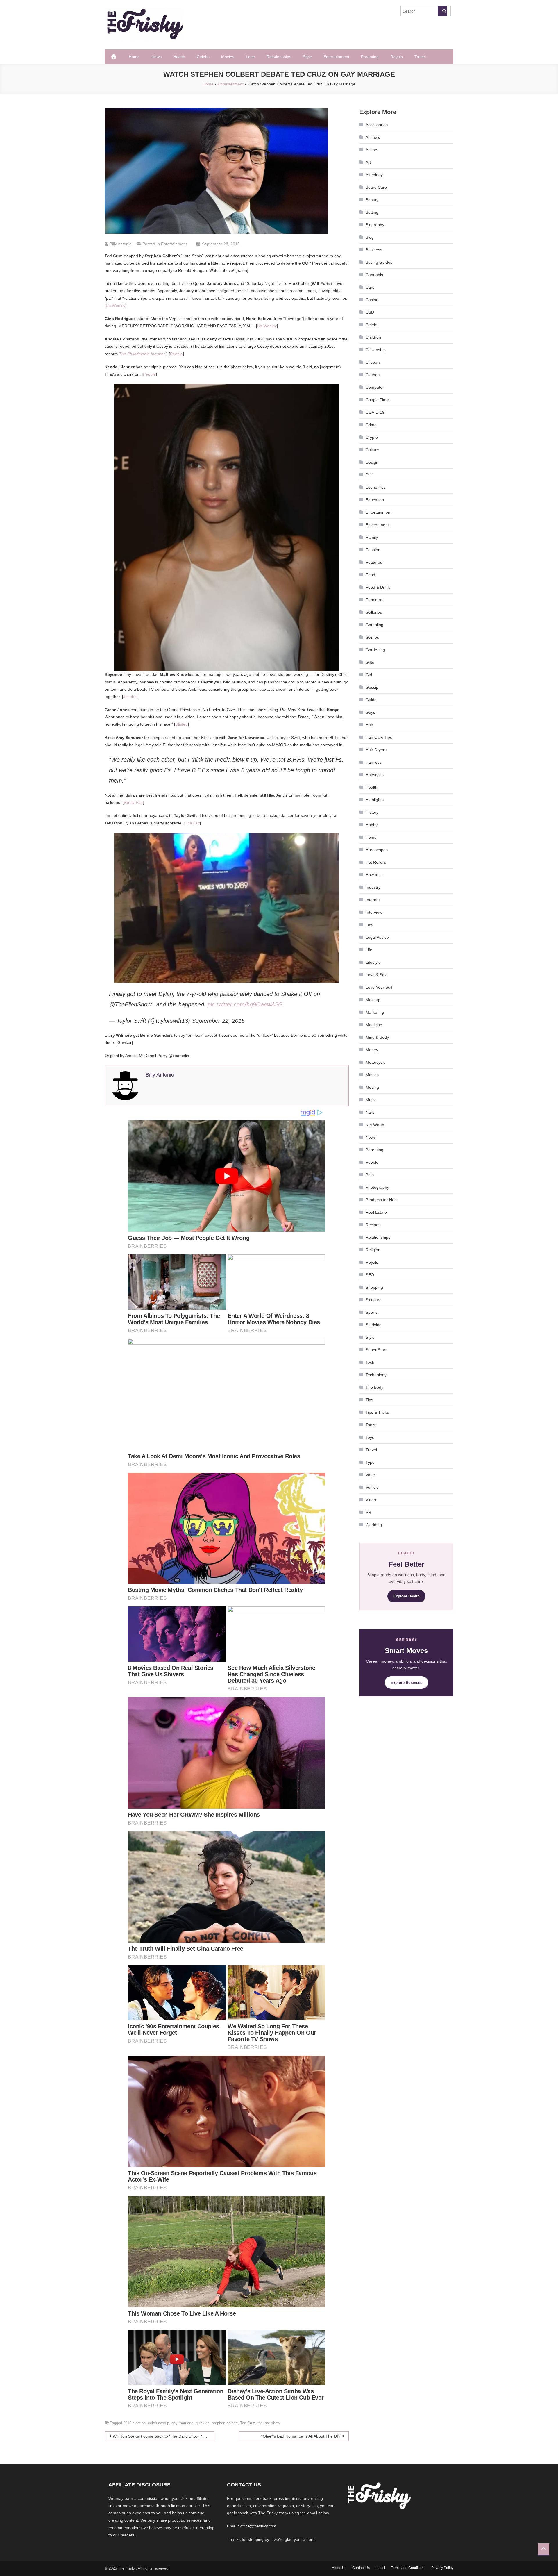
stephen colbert (225, 2423)
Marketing (375, 1012)
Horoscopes (377, 850)
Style (307, 57)
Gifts (370, 662)
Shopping (374, 1287)
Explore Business (406, 1682)
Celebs (203, 57)
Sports (372, 1312)
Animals (373, 137)
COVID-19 (375, 412)
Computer (375, 387)
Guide (371, 700)
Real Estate (376, 1212)
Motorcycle (376, 1062)
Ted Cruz (248, 2423)
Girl (369, 675)
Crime (371, 425)
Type (370, 1462)
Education (375, 500)
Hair (369, 725)
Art (368, 162)
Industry (373, 887)
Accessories (377, 125)
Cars (370, 287)
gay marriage (182, 2423)
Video (371, 1500)
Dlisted (181, 724)
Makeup (373, 1000)
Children (373, 337)
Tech (370, 1362)
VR (368, 1512)
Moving (372, 1087)
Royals (397, 57)
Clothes (373, 375)
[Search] (442, 11)
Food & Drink (378, 587)
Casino (372, 300)
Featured (374, 562)
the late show (269, 2423)
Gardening (375, 650)
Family (372, 537)
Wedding (374, 1525)
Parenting (370, 57)
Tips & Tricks (377, 1412)
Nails (370, 1112)
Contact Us (361, 2568)
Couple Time (377, 400)
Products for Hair (381, 1200)
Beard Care (376, 187)
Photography (377, 1187)
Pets (370, 1175)
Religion (373, 1250)
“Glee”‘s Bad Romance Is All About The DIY (301, 2436)
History (372, 812)
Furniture (374, 600)
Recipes (373, 1225)
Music (371, 1100)
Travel (420, 57)
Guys (370, 712)
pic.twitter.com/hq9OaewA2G (245, 1004)
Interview (374, 912)
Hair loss (374, 762)
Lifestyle (373, 962)
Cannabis (374, 275)
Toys (370, 1437)
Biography (375, 225)
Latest (380, 2568)
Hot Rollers (376, 862)
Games (372, 637)
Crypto (372, 437)
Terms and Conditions (408, 2568)
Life (369, 950)
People (176, 354)
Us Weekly (116, 306)
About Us (339, 2568)
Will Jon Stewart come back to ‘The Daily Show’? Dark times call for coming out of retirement (164, 2436)
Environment (377, 525)
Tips (369, 1400)
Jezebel (130, 697)
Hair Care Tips (379, 737)
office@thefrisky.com (258, 2526)
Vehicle (372, 1487)
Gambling (374, 625)
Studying (374, 1325)
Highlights (375, 800)
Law (369, 925)
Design (372, 462)
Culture (372, 450)
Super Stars (377, 1350)
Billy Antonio (121, 244)
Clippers (373, 362)
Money (372, 1050)
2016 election (134, 2423)
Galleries (374, 612)
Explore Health (406, 1596)
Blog (370, 237)
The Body (374, 1387)
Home (134, 57)
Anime (371, 150)
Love (250, 57)
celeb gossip (159, 2423)
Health (179, 57)
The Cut (192, 823)
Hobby (372, 825)
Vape (370, 1475)
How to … (375, 875)
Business (374, 250)
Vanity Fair (133, 802)
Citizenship (376, 350)
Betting (372, 212)
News (157, 57)
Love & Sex (376, 975)
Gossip (372, 687)
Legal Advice (377, 937)
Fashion (373, 550)
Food (370, 575)
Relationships (279, 57)
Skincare (374, 1300)
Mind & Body (377, 1037)
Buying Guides (379, 262)
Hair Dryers (376, 750)
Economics (376, 487)
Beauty (372, 200)
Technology (376, 1375)
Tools (370, 1425)
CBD (370, 312)
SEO (370, 1275)
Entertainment (336, 57)
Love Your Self (379, 987)
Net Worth (375, 1125)
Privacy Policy (442, 2568)
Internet (373, 900)
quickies (203, 2423)
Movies (228, 57)
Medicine (374, 1025)
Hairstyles (375, 775)
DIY (369, 475)
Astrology (374, 175)
